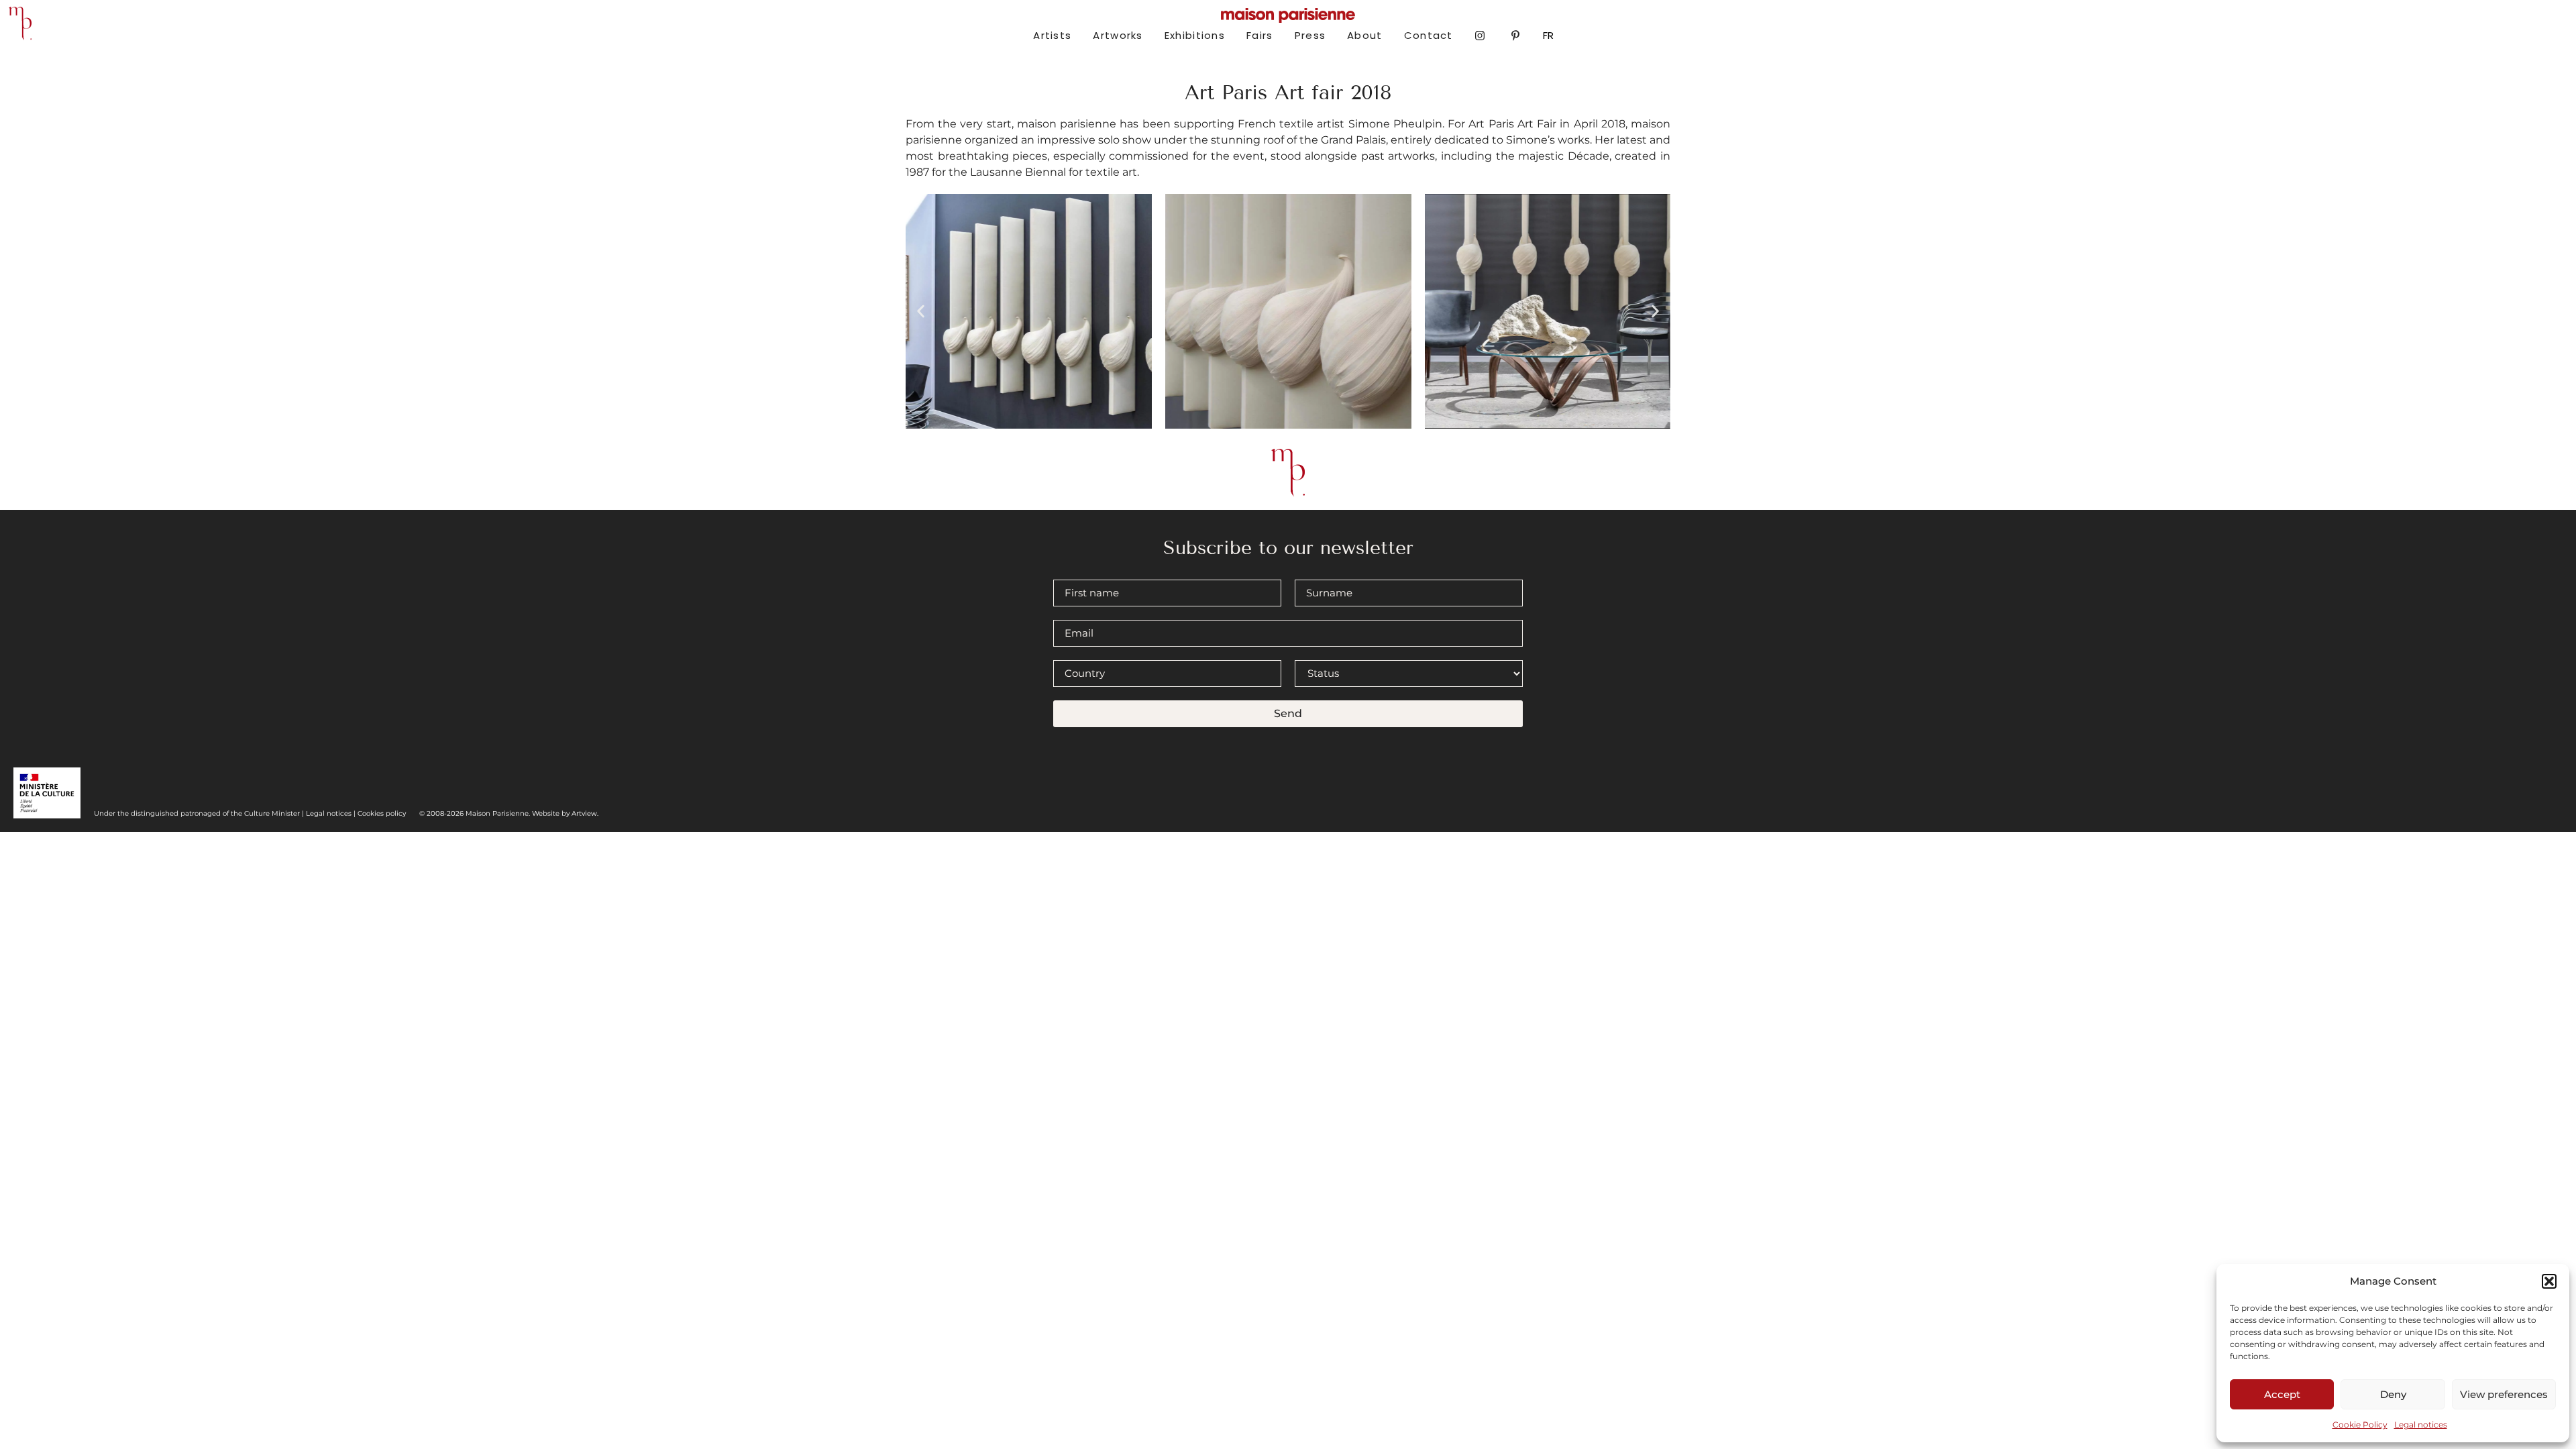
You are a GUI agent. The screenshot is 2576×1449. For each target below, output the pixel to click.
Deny (2393, 1394)
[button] (2549, 1281)
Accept (2282, 1394)
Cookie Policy (2360, 1425)
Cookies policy (382, 813)
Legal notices (2421, 1425)
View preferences (2504, 1394)
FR (1548, 35)
